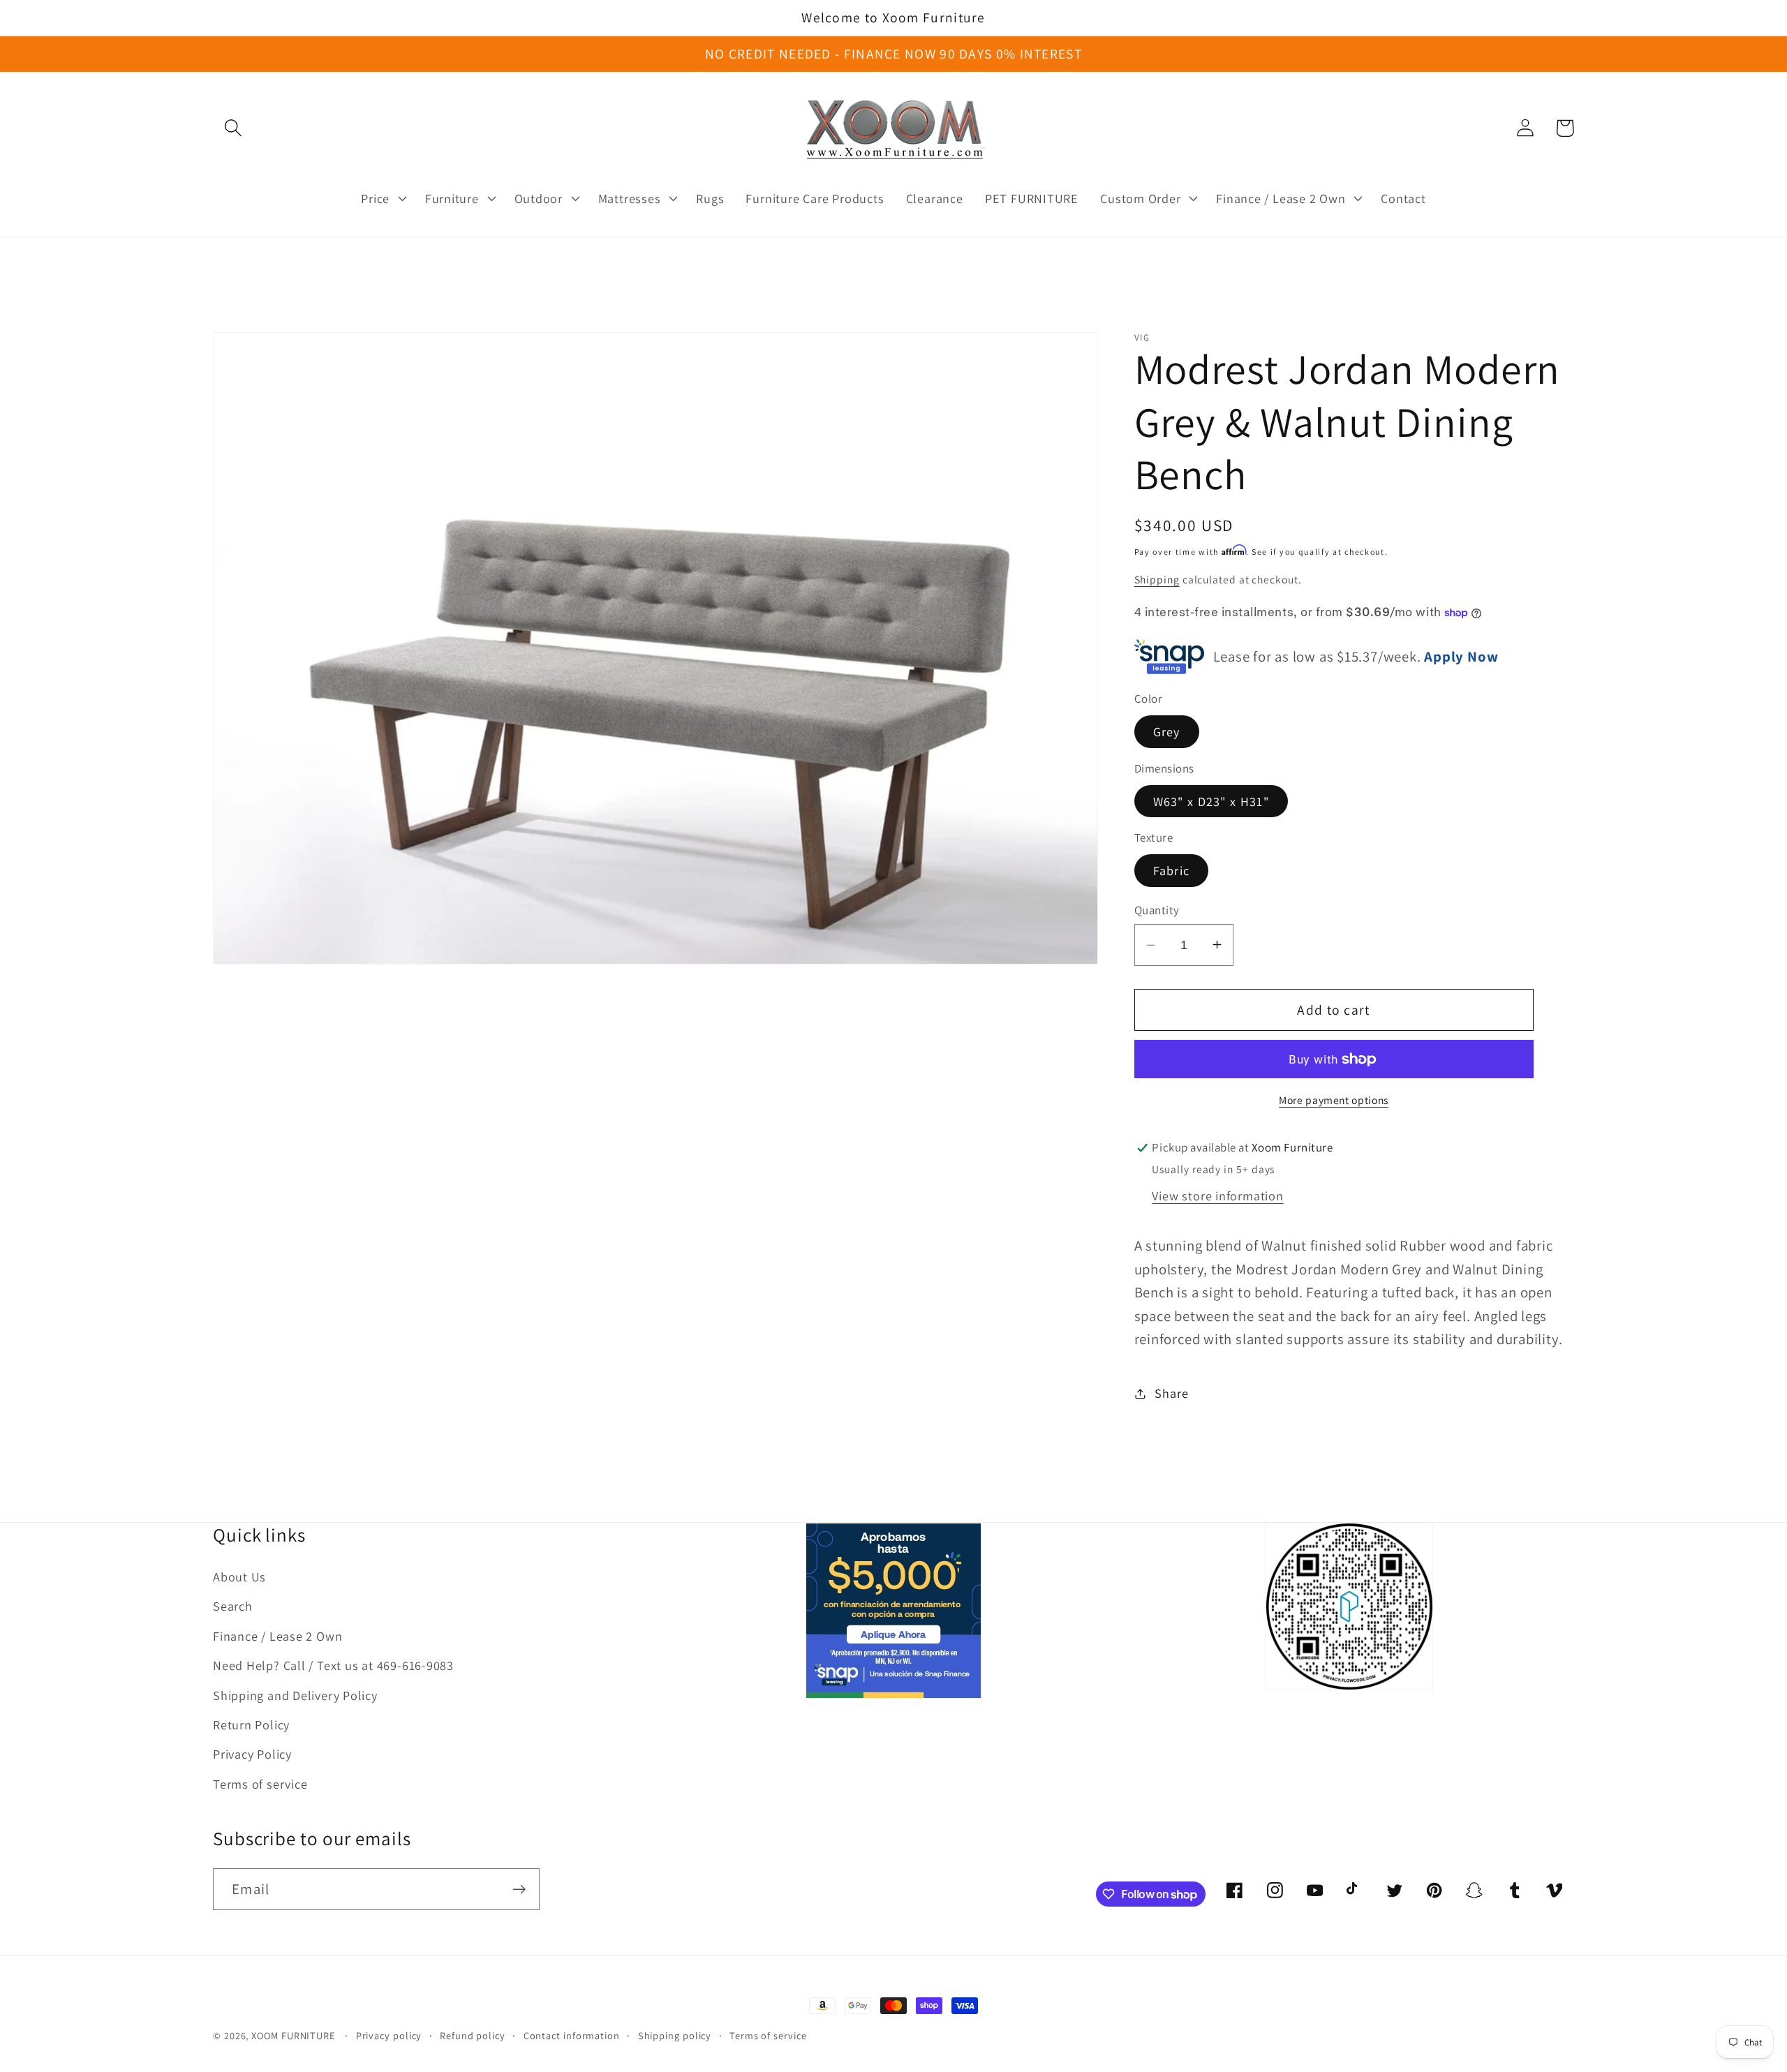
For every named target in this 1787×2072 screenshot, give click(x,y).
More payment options (1334, 1100)
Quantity (1157, 909)
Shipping (1157, 579)
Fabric (1172, 870)
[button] (233, 128)
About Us (239, 1577)
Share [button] (1171, 1393)
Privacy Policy (252, 1754)
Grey (1167, 731)
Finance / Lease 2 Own (277, 1636)
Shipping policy (675, 2035)
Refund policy (473, 2035)
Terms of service (260, 1784)
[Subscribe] (519, 1890)
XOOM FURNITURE (293, 2035)
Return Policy (251, 1724)
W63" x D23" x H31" (1211, 801)
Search (233, 1606)
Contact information (572, 2035)
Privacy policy (389, 2035)
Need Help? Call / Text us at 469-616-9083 (333, 1665)
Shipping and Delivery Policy (295, 1695)
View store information (1217, 1195)
